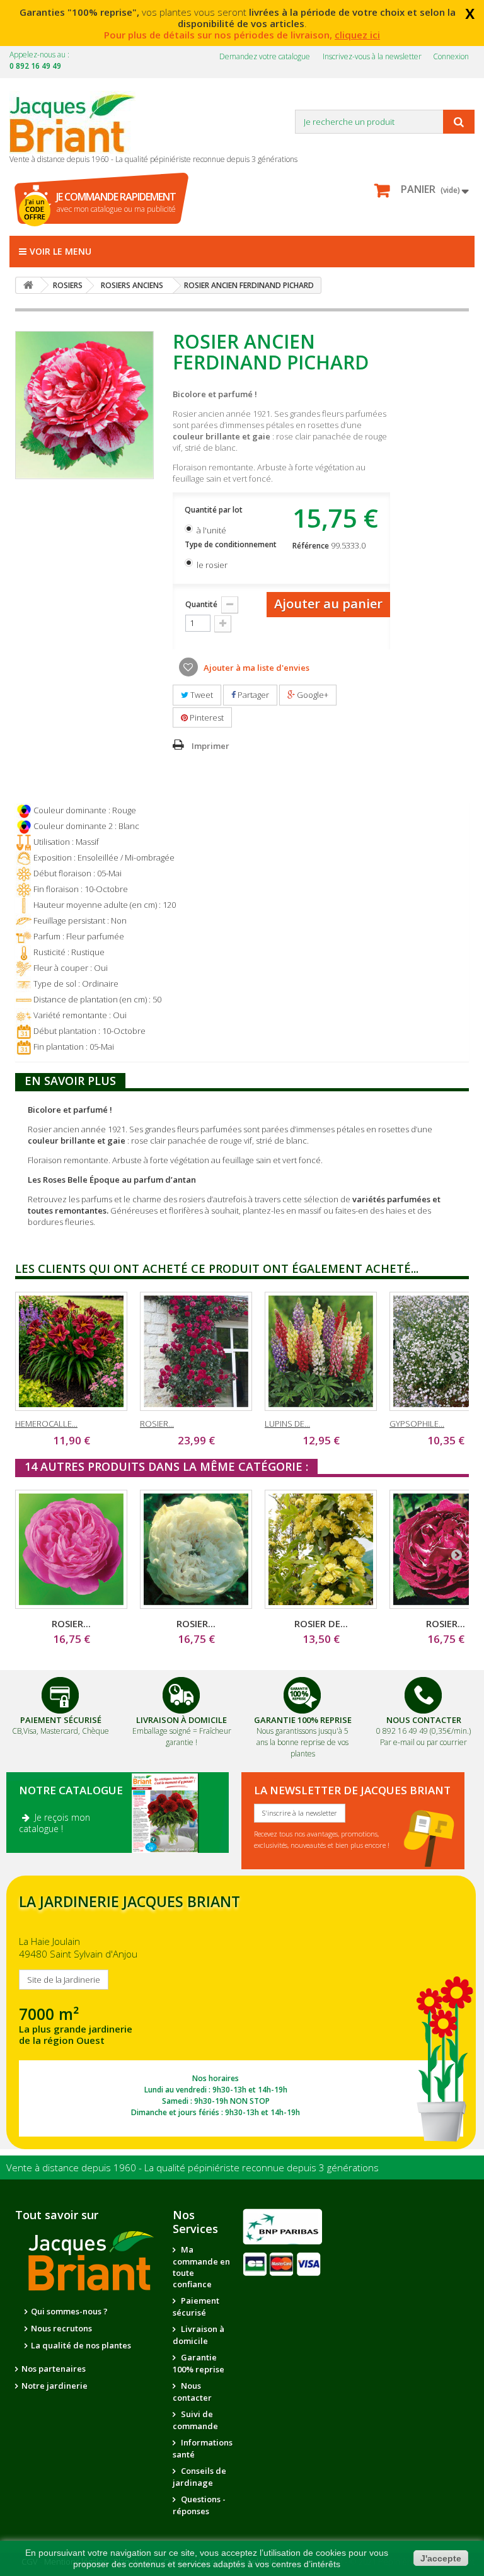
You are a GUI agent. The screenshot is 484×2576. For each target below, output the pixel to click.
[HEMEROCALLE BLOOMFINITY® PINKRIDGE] (71, 1351)
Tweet (201, 695)
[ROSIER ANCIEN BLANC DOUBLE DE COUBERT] (196, 1549)
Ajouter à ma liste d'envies (256, 668)
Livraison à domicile (181, 1720)
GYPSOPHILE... (417, 1424)
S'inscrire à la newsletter (300, 1813)
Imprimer (210, 746)
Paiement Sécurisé (61, 1720)
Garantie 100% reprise (199, 2363)
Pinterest (206, 717)
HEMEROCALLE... (46, 1424)
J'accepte (441, 2558)
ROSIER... (157, 1424)
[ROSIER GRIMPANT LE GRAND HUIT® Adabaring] (196, 1351)
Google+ (312, 695)
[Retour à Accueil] (28, 285)
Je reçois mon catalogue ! (55, 1823)
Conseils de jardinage (199, 2477)
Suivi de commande (195, 2420)
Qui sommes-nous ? (69, 2311)
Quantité (201, 604)
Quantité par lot (215, 510)
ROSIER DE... (321, 1623)
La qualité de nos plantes (81, 2345)
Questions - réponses (199, 2505)
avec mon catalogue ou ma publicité (116, 202)
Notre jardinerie (55, 2386)
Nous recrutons (61, 2328)
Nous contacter (192, 2392)
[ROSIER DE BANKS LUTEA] (321, 1549)
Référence (311, 546)
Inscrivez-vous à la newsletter (372, 56)
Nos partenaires (54, 2369)
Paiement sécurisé (196, 2306)
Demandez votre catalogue (265, 56)
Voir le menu (60, 251)
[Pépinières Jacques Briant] (79, 122)
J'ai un (35, 209)
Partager (252, 695)
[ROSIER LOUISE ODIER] (71, 1549)
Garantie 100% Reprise (303, 1720)
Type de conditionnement (232, 544)
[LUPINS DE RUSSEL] (321, 1351)
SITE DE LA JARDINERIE (241, 2013)
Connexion (451, 56)
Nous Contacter (424, 1720)
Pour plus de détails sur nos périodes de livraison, (242, 35)
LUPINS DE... (287, 1424)
